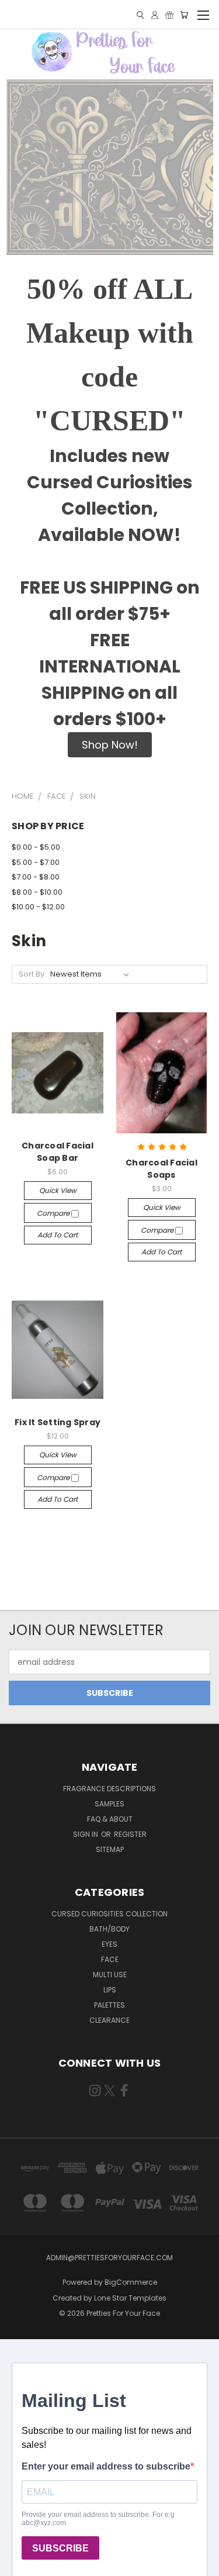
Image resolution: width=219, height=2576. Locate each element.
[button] (110, 745)
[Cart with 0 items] (184, 15)
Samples (109, 1804)
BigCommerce (131, 2282)
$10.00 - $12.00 (38, 907)
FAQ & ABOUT (110, 1819)
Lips (110, 1990)
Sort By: (32, 974)
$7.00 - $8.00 (36, 877)
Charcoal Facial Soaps (161, 1169)
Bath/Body (109, 1929)
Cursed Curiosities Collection (109, 1914)
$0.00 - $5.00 (36, 847)
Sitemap (110, 1849)
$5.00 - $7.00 (36, 862)
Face (110, 1959)
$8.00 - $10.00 (37, 892)
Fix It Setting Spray (58, 1422)
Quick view (58, 1190)
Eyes (109, 1944)
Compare (54, 1213)
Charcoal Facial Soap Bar (58, 1152)
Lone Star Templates (130, 2298)
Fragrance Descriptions (109, 1789)
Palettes (109, 2005)
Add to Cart (58, 1235)
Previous (18, 2564)
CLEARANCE (109, 2020)
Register (130, 1834)
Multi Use (110, 1975)
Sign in (86, 1834)
